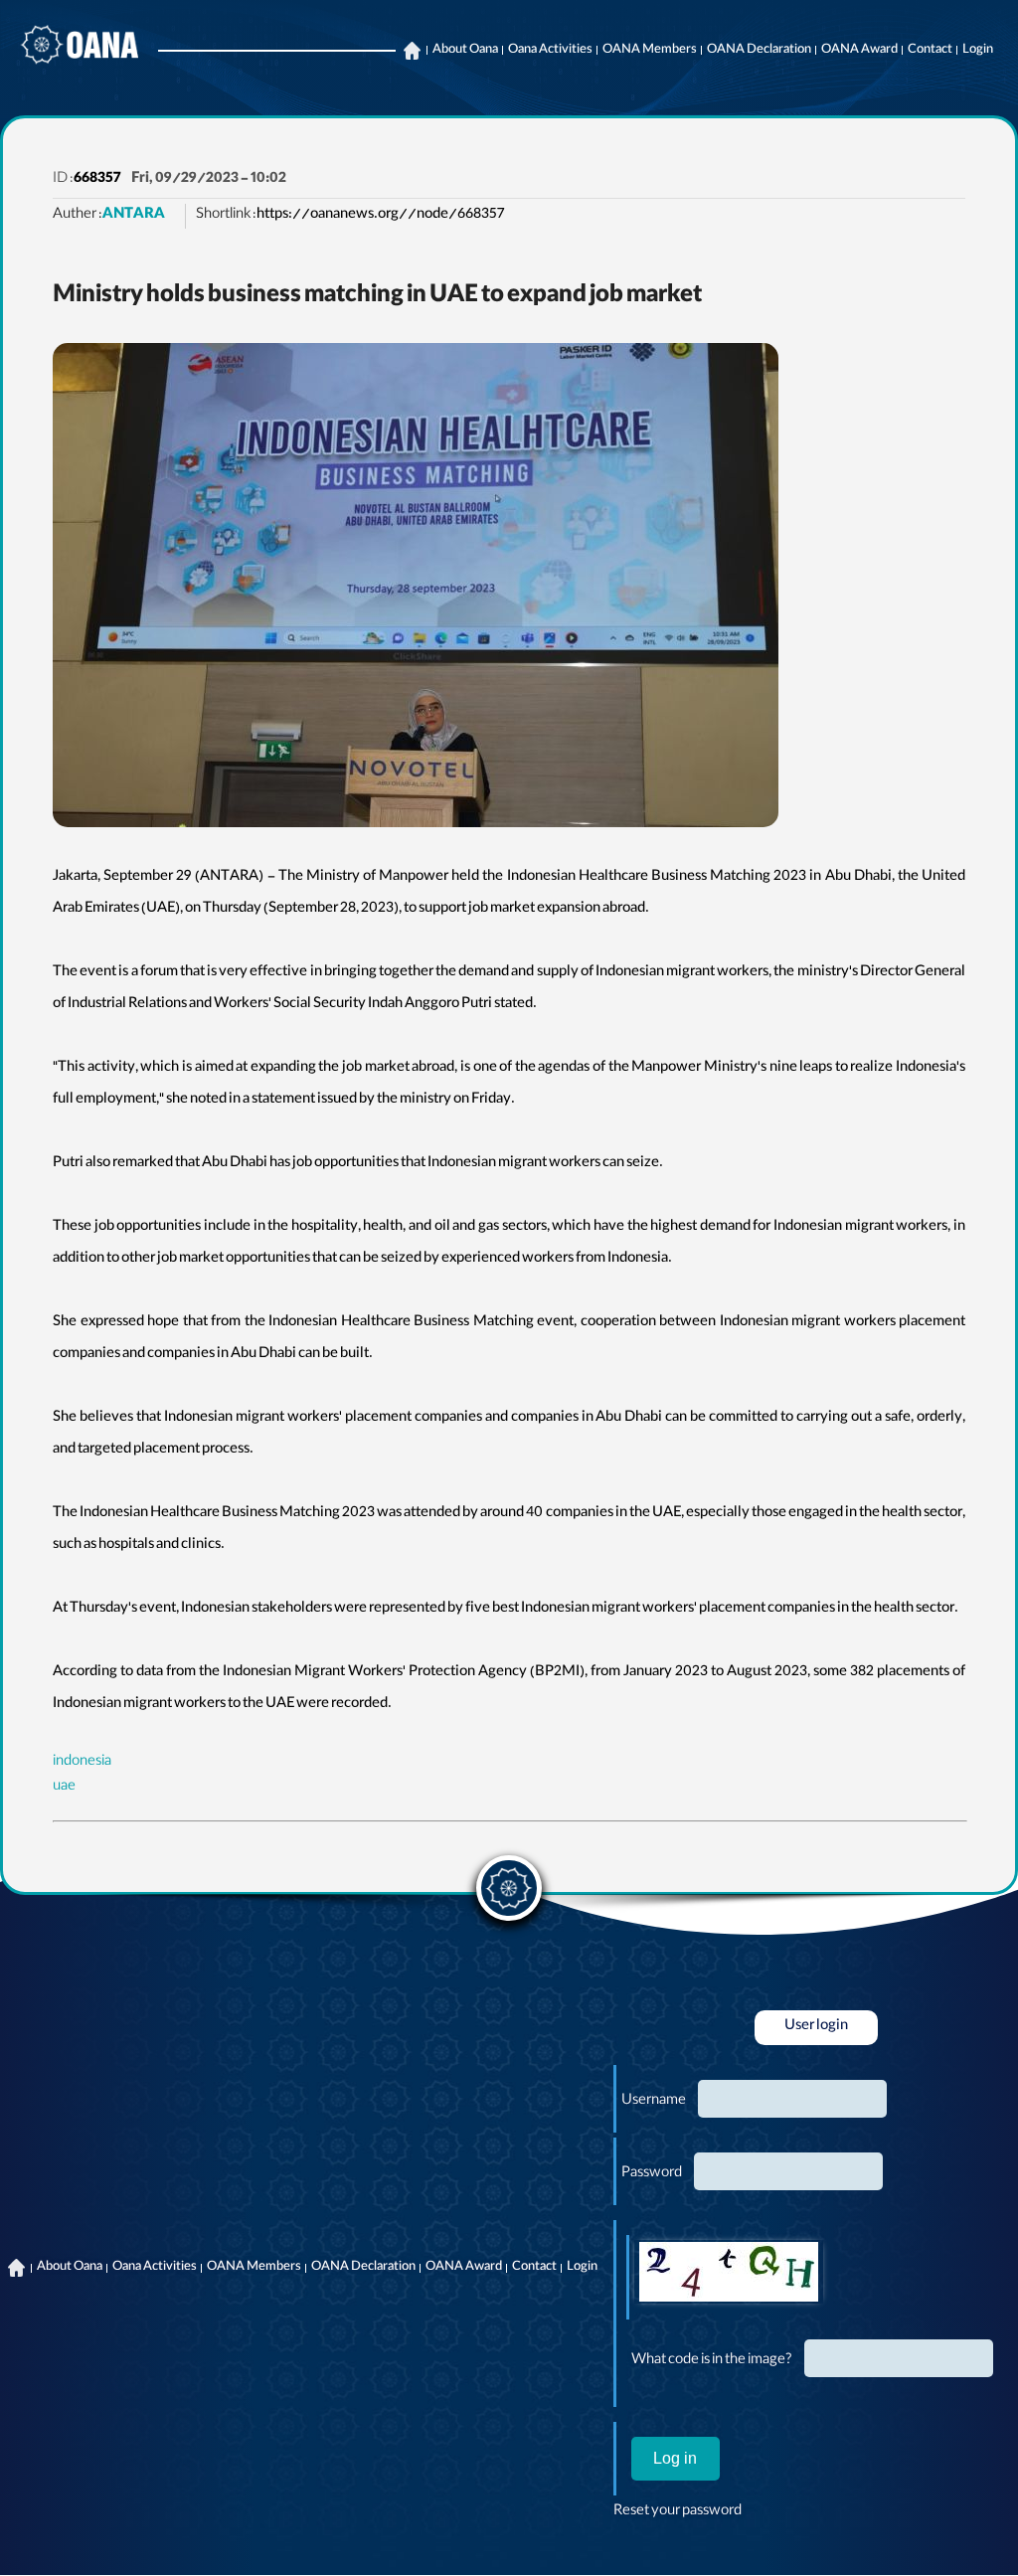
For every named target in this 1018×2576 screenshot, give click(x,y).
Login (978, 51)
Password (652, 2174)
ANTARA (134, 216)
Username (654, 2102)
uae (64, 1788)
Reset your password (678, 2512)
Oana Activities (550, 51)
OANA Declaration (759, 51)
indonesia (82, 1763)
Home (412, 51)
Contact (930, 51)
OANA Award (859, 51)
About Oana (465, 51)
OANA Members (650, 51)
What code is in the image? (712, 2361)
